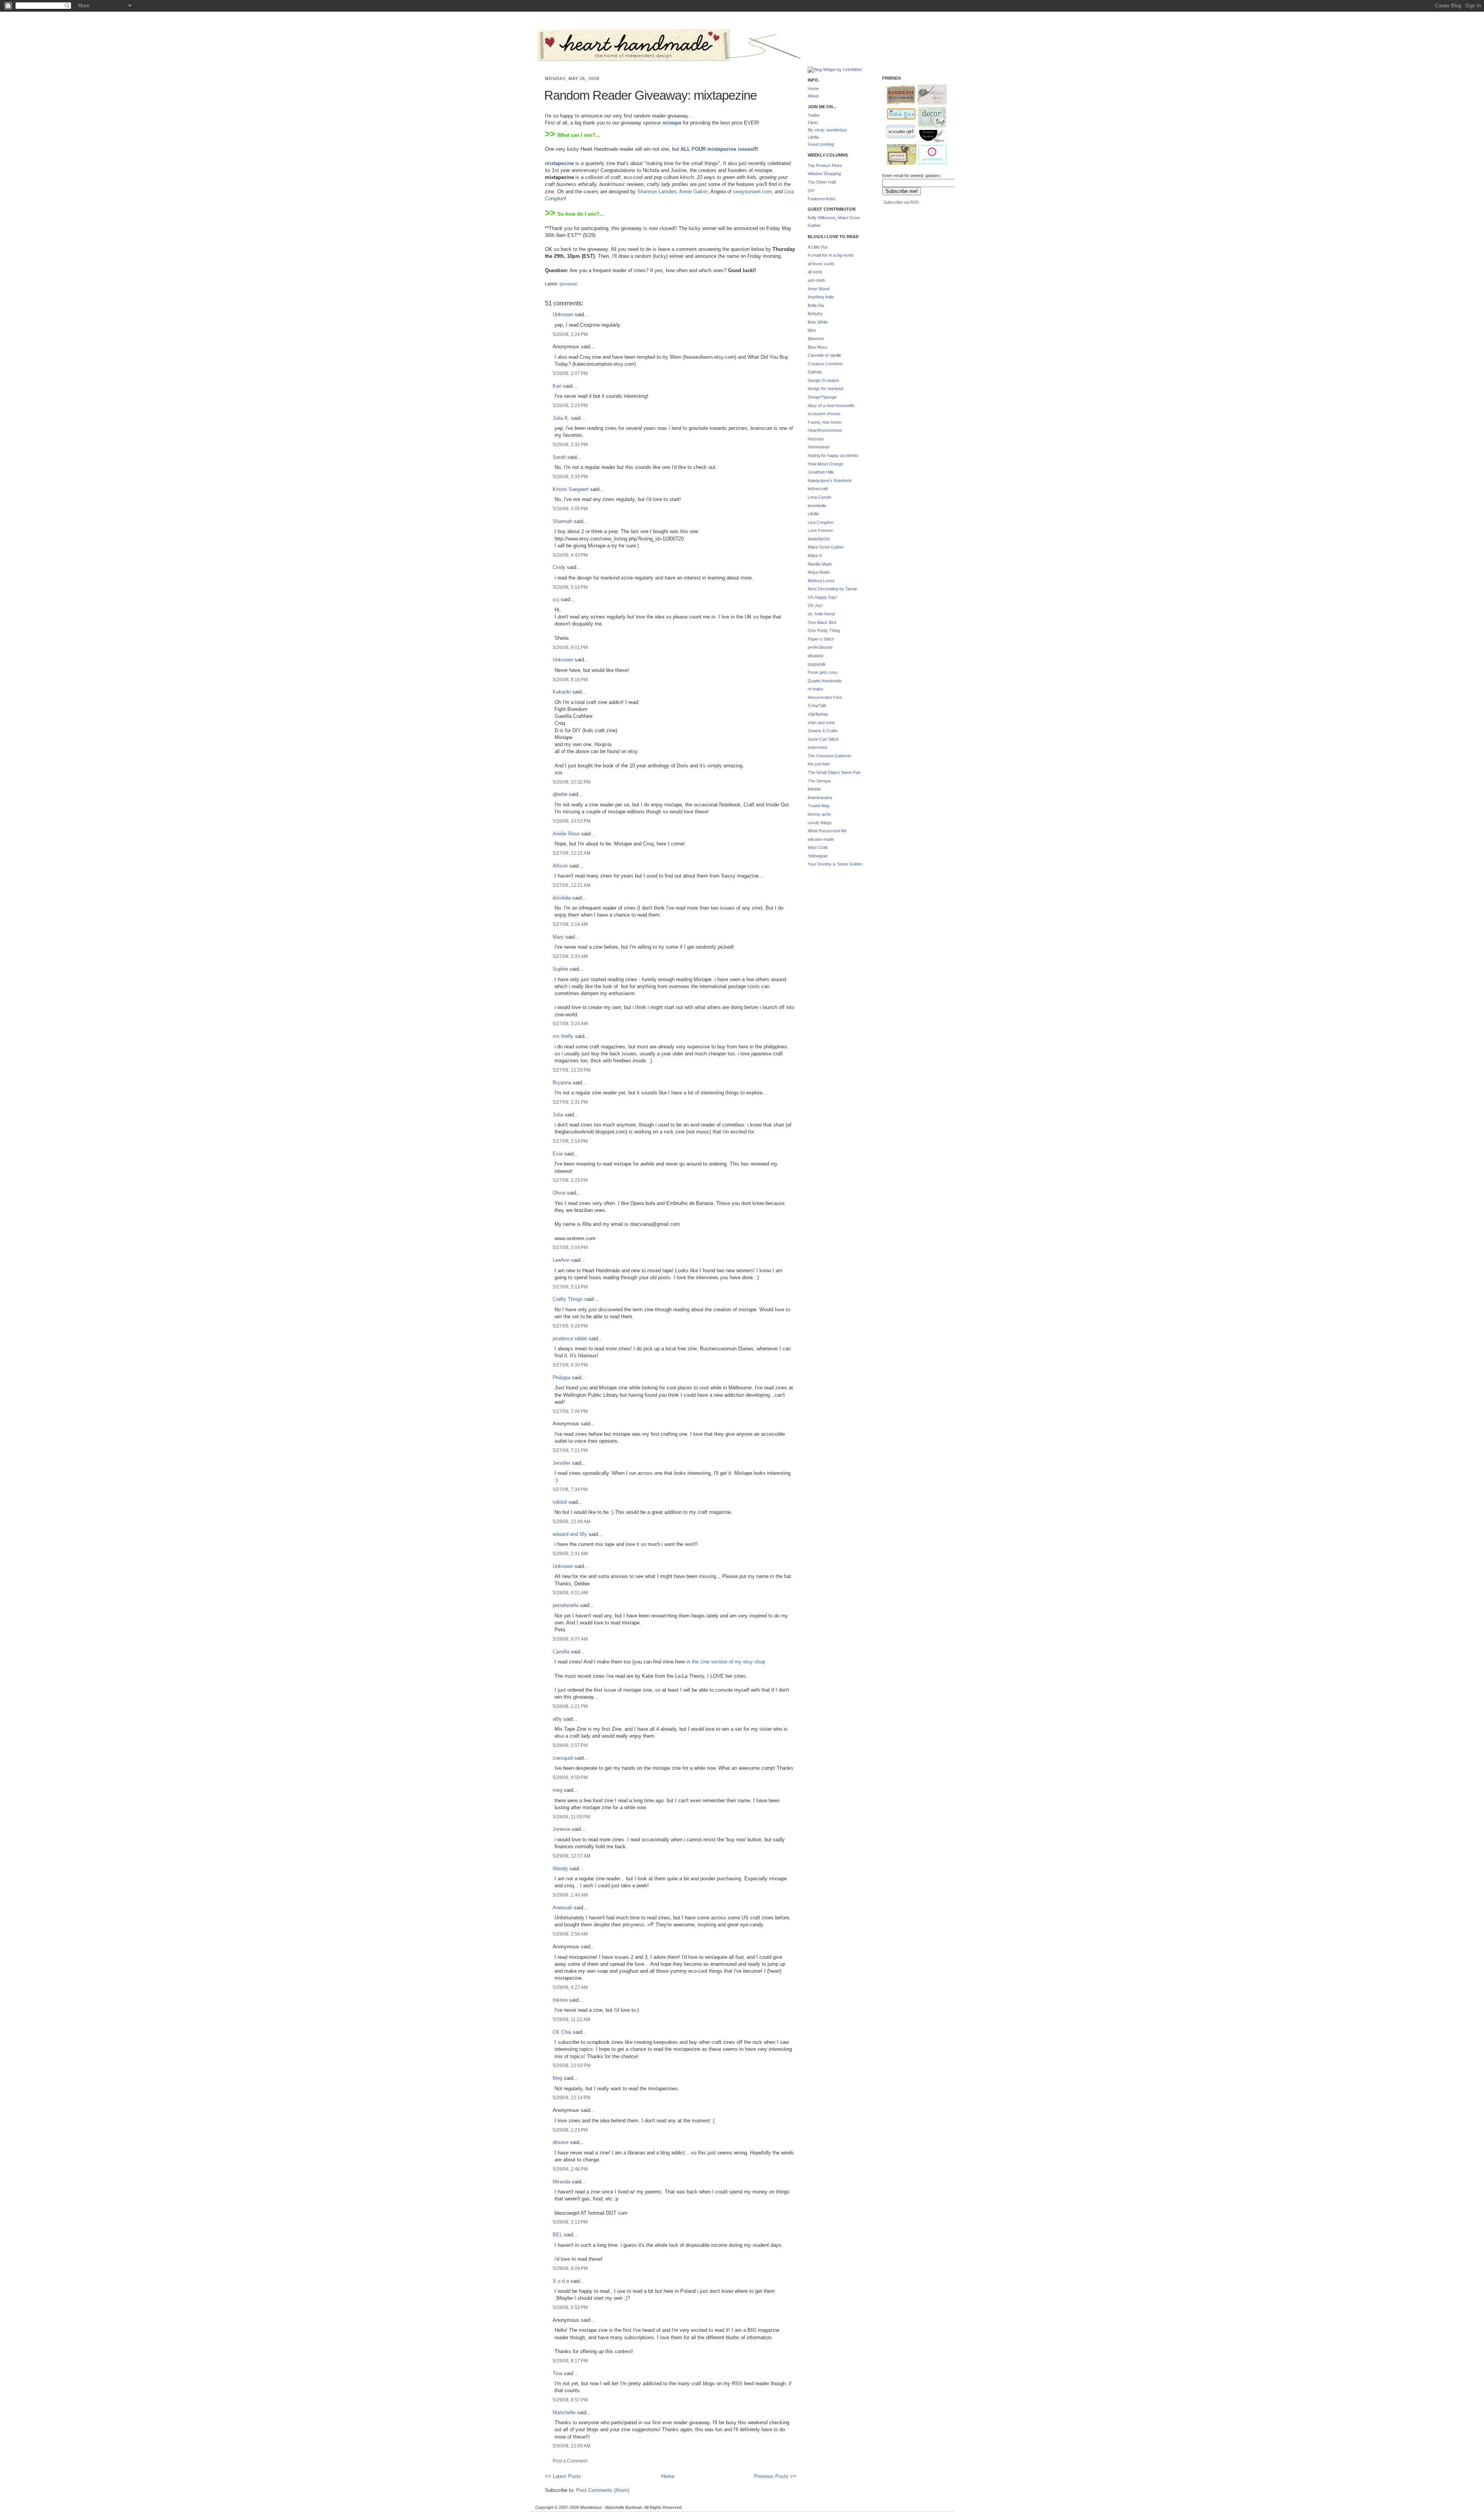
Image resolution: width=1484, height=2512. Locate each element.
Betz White (818, 322)
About (813, 96)
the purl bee (819, 764)
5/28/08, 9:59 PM (570, 1777)
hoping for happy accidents (833, 455)
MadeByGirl (819, 539)
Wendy (560, 1869)
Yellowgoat (818, 856)
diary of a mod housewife (831, 406)
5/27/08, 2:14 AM (570, 924)
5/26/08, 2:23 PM (570, 405)
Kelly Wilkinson (822, 218)
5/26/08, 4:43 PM (570, 555)
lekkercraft (818, 489)
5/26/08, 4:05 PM (570, 509)
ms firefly (563, 1036)
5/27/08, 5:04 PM (570, 1247)
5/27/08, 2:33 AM (570, 956)
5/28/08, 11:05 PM (571, 1817)
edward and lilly (570, 1534)
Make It (815, 556)
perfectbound (820, 647)
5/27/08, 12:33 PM (572, 1070)
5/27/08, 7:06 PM (570, 1411)
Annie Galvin (693, 192)
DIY (811, 191)
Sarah (559, 457)
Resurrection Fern (825, 697)
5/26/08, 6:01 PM (570, 647)
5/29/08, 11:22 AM (571, 2019)
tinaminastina (820, 798)
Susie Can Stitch (823, 739)
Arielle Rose (566, 834)
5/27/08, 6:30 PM (570, 1365)
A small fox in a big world (830, 255)
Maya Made (819, 572)
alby (557, 1719)
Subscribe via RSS (901, 202)
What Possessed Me (827, 831)
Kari (557, 386)
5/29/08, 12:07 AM (572, 1856)
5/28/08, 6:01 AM (570, 1593)
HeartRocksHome (825, 430)
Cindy (559, 567)
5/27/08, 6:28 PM (570, 1326)
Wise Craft (818, 847)
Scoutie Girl (898, 132)
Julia (558, 1115)
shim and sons (821, 723)
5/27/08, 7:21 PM (570, 1450)
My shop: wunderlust (827, 130)
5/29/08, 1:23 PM (570, 2130)
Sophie (560, 969)
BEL (557, 2235)
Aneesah (562, 1908)
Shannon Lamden (657, 192)
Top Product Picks (825, 165)
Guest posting (821, 144)
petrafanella (566, 1605)
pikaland (815, 656)
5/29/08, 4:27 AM (570, 1987)
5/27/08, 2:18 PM (570, 1141)
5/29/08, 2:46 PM (570, 2169)
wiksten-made (821, 839)
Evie (558, 1154)
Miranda (562, 2182)
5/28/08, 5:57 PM (570, 1745)
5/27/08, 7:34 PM (570, 1489)
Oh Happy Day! (822, 597)
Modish (897, 95)
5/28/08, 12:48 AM (572, 1521)
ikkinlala (562, 898)
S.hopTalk (817, 706)
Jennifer (562, 1463)
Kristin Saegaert (571, 489)
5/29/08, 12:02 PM (572, 2065)
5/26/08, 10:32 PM (572, 782)
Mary (558, 937)
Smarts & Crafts (823, 731)
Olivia (559, 1193)
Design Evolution (823, 380)
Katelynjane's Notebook (830, 481)
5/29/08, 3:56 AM (570, 1934)
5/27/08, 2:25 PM (570, 1180)
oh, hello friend (821, 614)
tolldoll (560, 1502)
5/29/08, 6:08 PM (570, 2268)
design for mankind (825, 389)
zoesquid (563, 1758)
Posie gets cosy (823, 672)
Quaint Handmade (825, 681)
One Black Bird (822, 622)
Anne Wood (819, 289)
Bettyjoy (815, 314)
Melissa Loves (821, 581)
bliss (812, 330)
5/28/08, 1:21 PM (570, 1706)
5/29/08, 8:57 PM (570, 2400)
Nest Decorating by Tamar (832, 589)
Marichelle (564, 2412)
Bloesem (816, 339)
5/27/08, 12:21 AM (572, 885)
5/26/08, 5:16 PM (570, 587)
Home (668, 2476)
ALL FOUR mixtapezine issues (717, 149)
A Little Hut (818, 247)
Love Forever (820, 530)
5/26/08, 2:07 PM (570, 373)
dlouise (561, 2142)
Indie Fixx (898, 114)
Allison (560, 866)
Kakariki (562, 692)
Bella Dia (816, 305)
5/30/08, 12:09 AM (572, 2446)
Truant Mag (819, 806)
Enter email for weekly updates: (912, 176)
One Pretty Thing (824, 631)
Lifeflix (813, 137)
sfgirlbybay (818, 714)
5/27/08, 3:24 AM (570, 1023)
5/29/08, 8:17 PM (570, 2361)
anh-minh (816, 280)
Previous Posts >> (775, 2476)
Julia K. (561, 418)
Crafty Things (568, 1299)
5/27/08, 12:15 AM (572, 853)
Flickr (813, 123)
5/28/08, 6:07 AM (570, 1639)
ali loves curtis (821, 264)
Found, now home (825, 422)
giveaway (568, 284)
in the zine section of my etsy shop (726, 1662)
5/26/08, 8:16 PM (570, 679)
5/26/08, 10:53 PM (572, 821)
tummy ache (819, 814)
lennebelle (817, 506)
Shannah (562, 521)
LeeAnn (561, 1260)
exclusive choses (824, 414)
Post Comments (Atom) (603, 2490)
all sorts (815, 272)
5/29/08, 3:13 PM (570, 2222)
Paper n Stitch (821, 639)
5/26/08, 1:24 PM (570, 334)
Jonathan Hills (821, 472)
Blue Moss (818, 347)
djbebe (560, 794)
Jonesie (561, 1829)
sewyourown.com (752, 192)
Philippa (562, 1378)
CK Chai (562, 2032)
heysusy (816, 439)
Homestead (819, 447)
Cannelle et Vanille (825, 355)
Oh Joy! (815, 605)
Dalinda (815, 372)
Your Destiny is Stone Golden (835, 864)
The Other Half (822, 182)
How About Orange (825, 464)
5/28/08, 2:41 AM (570, 1553)
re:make (815, 689)
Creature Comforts (825, 364)
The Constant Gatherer (830, 756)
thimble (814, 789)
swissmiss (818, 747)
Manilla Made (820, 564)
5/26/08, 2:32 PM (570, 444)
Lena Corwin (819, 497)
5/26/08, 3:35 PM (570, 476)
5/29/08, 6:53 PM (570, 2307)
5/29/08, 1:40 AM (570, 1895)
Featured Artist (821, 199)
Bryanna (562, 1083)
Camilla (561, 1652)
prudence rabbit (570, 1339)
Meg (557, 2078)
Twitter (814, 115)
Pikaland (899, 155)
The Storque (819, 781)
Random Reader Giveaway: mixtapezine (650, 95)
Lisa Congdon (821, 522)
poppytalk (817, 664)
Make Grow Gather (826, 547)
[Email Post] (545, 277)
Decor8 (929, 117)
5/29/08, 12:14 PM (572, 2097)
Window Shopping (824, 174)
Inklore (560, 2000)
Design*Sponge (822, 397)
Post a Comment (570, 2461)
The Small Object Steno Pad (834, 772)
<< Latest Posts (563, 2476)
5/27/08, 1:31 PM (570, 1102)
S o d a (561, 2281)
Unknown (563, 314)
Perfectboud (929, 155)
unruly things (820, 823)
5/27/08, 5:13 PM (570, 1287)
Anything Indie (821, 297)
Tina (557, 2373)
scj (556, 599)
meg (557, 1790)
